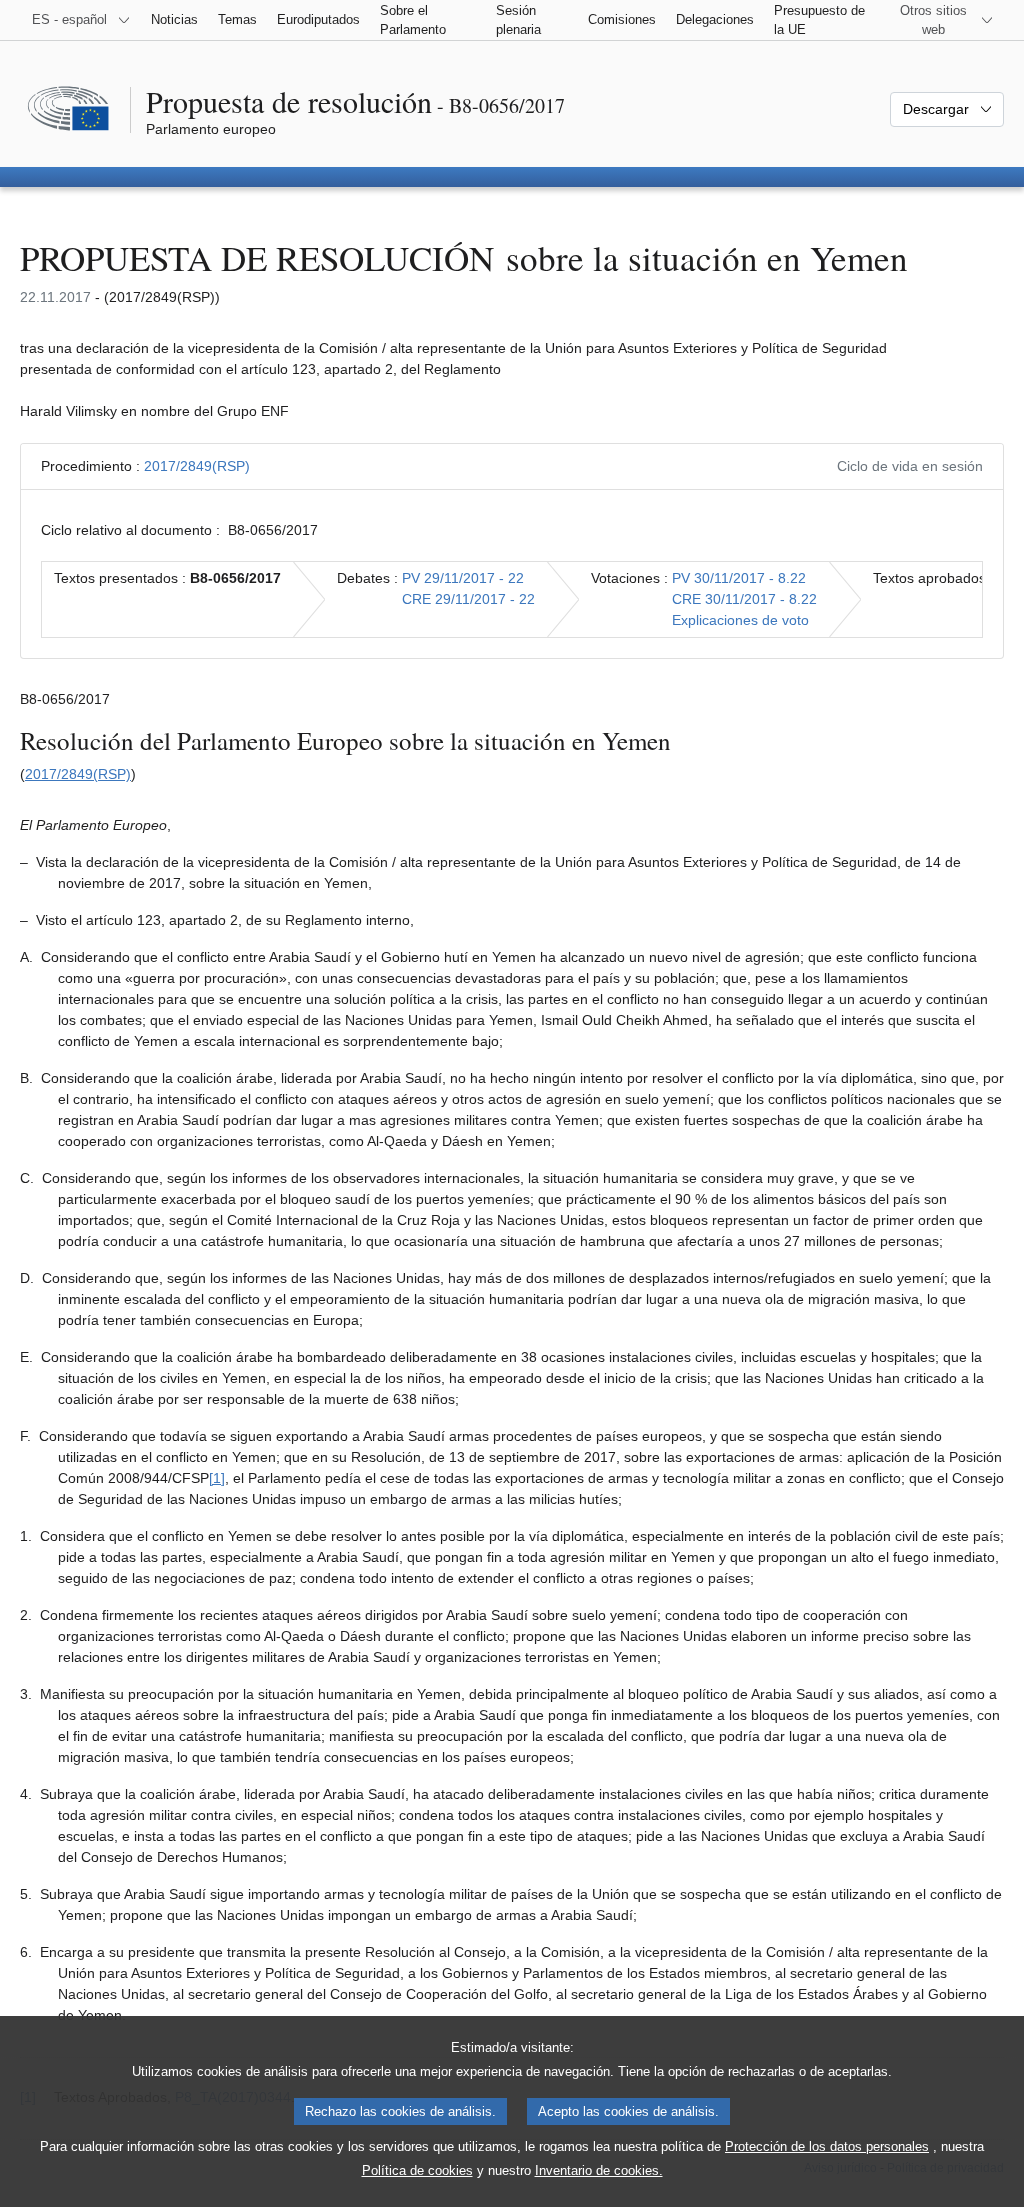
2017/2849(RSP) (197, 466)
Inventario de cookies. (599, 2170)
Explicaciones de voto (740, 620)
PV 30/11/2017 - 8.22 (739, 578)
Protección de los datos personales (827, 2146)
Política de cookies (417, 2170)
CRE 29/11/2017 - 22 (468, 599)
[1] (217, 1478)
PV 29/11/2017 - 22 (463, 578)
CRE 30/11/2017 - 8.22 (744, 599)
